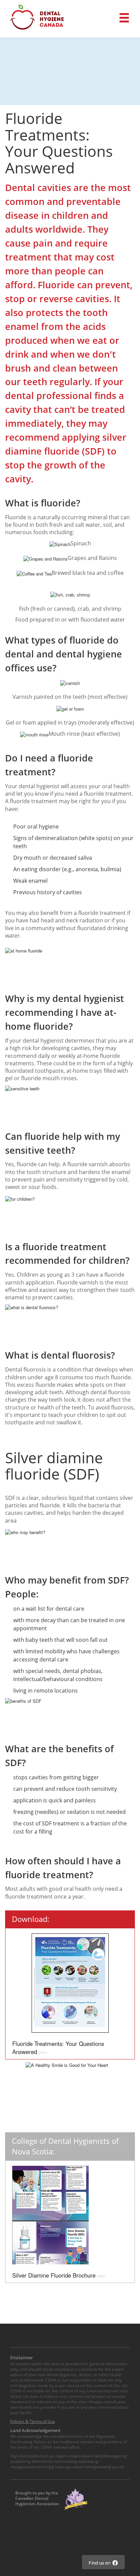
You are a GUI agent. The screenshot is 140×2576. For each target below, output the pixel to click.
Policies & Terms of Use (33, 2421)
